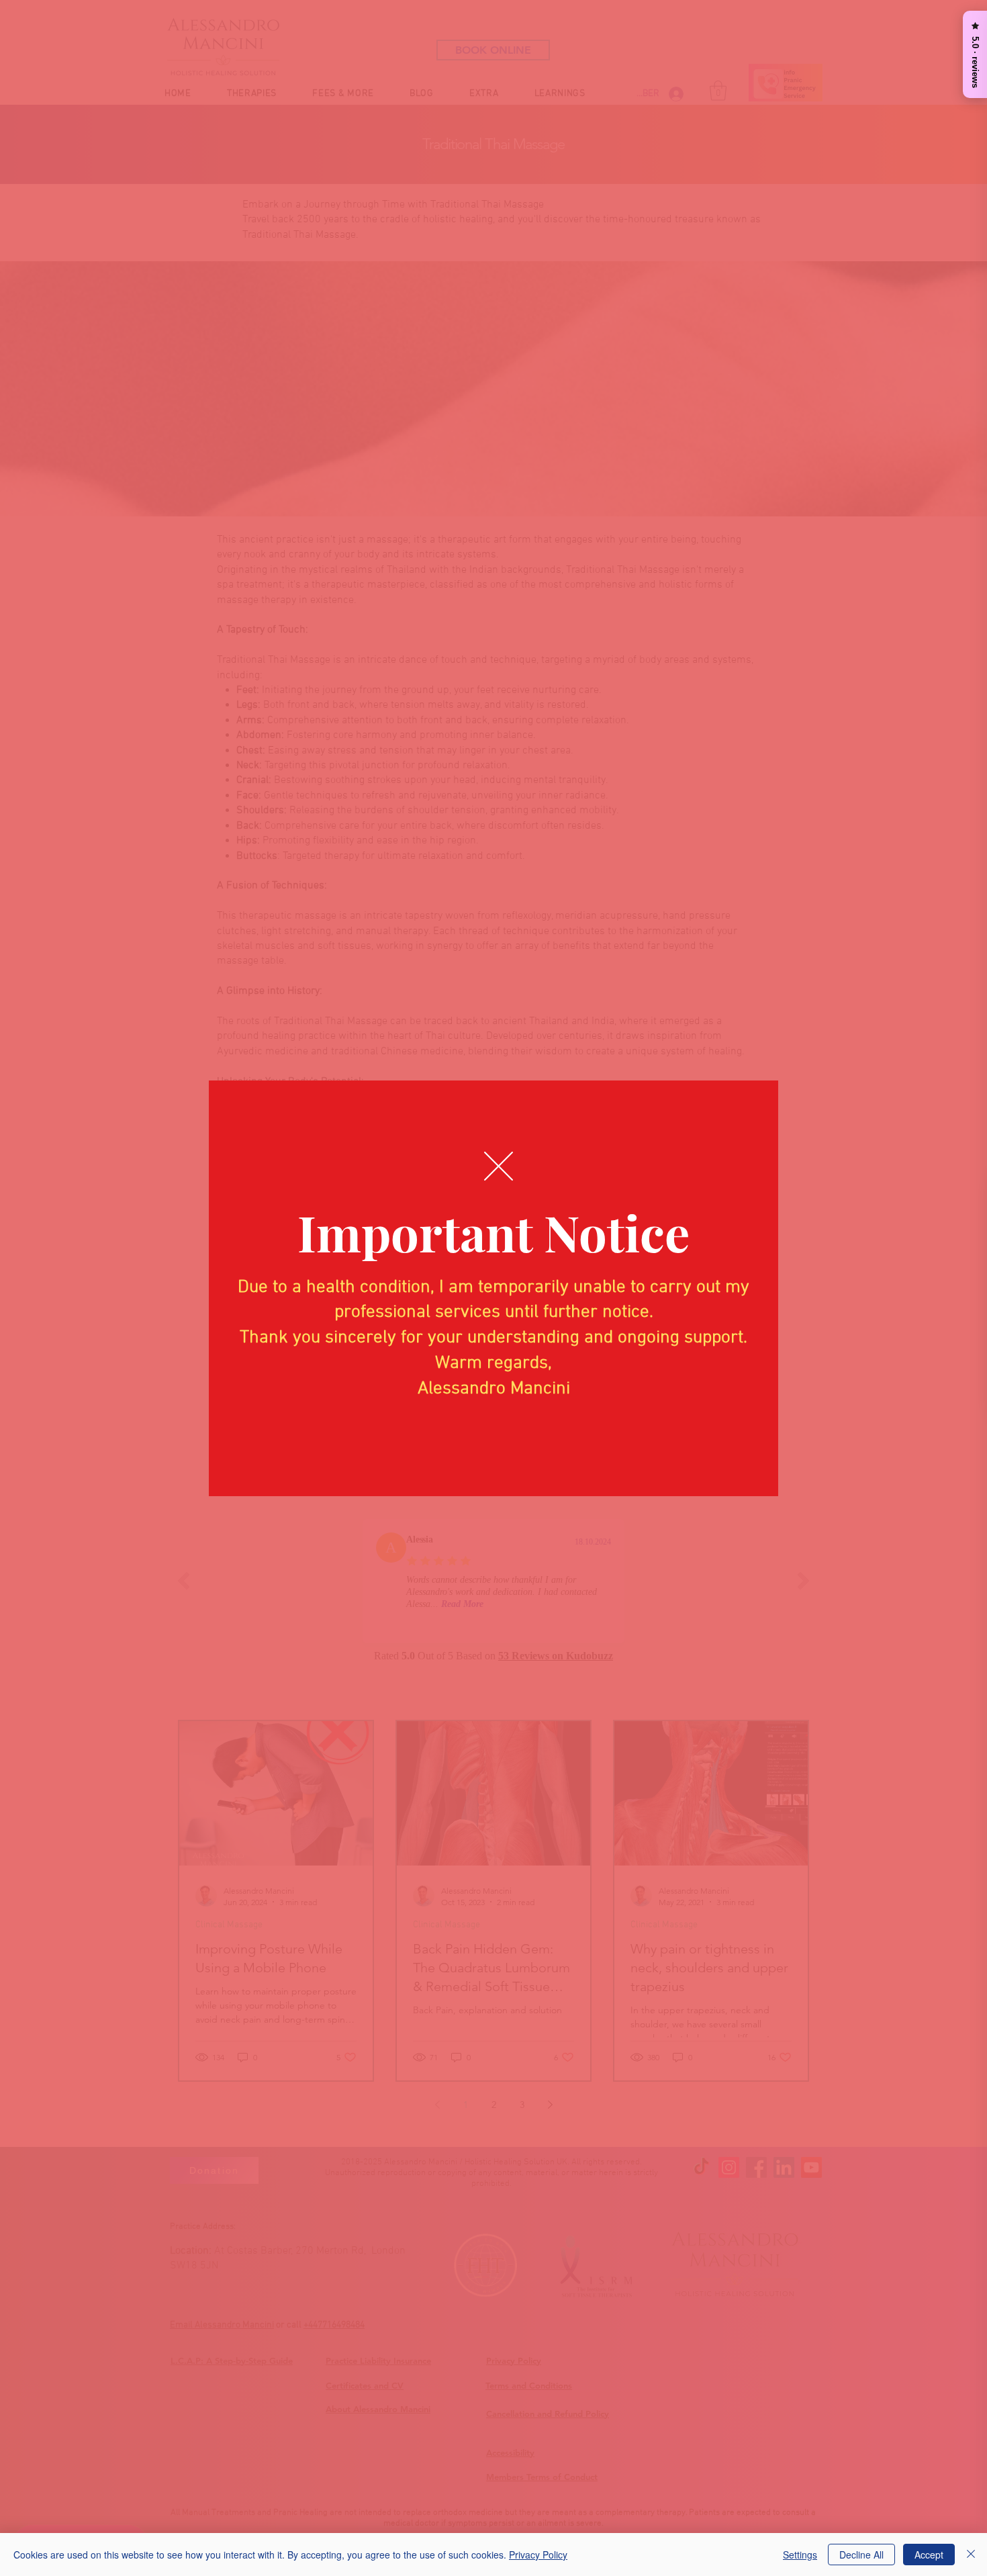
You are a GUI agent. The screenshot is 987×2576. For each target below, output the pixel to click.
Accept (929, 2555)
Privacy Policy (538, 2555)
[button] (499, 1166)
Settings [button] (800, 2555)
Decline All (861, 2555)
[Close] (971, 2555)
